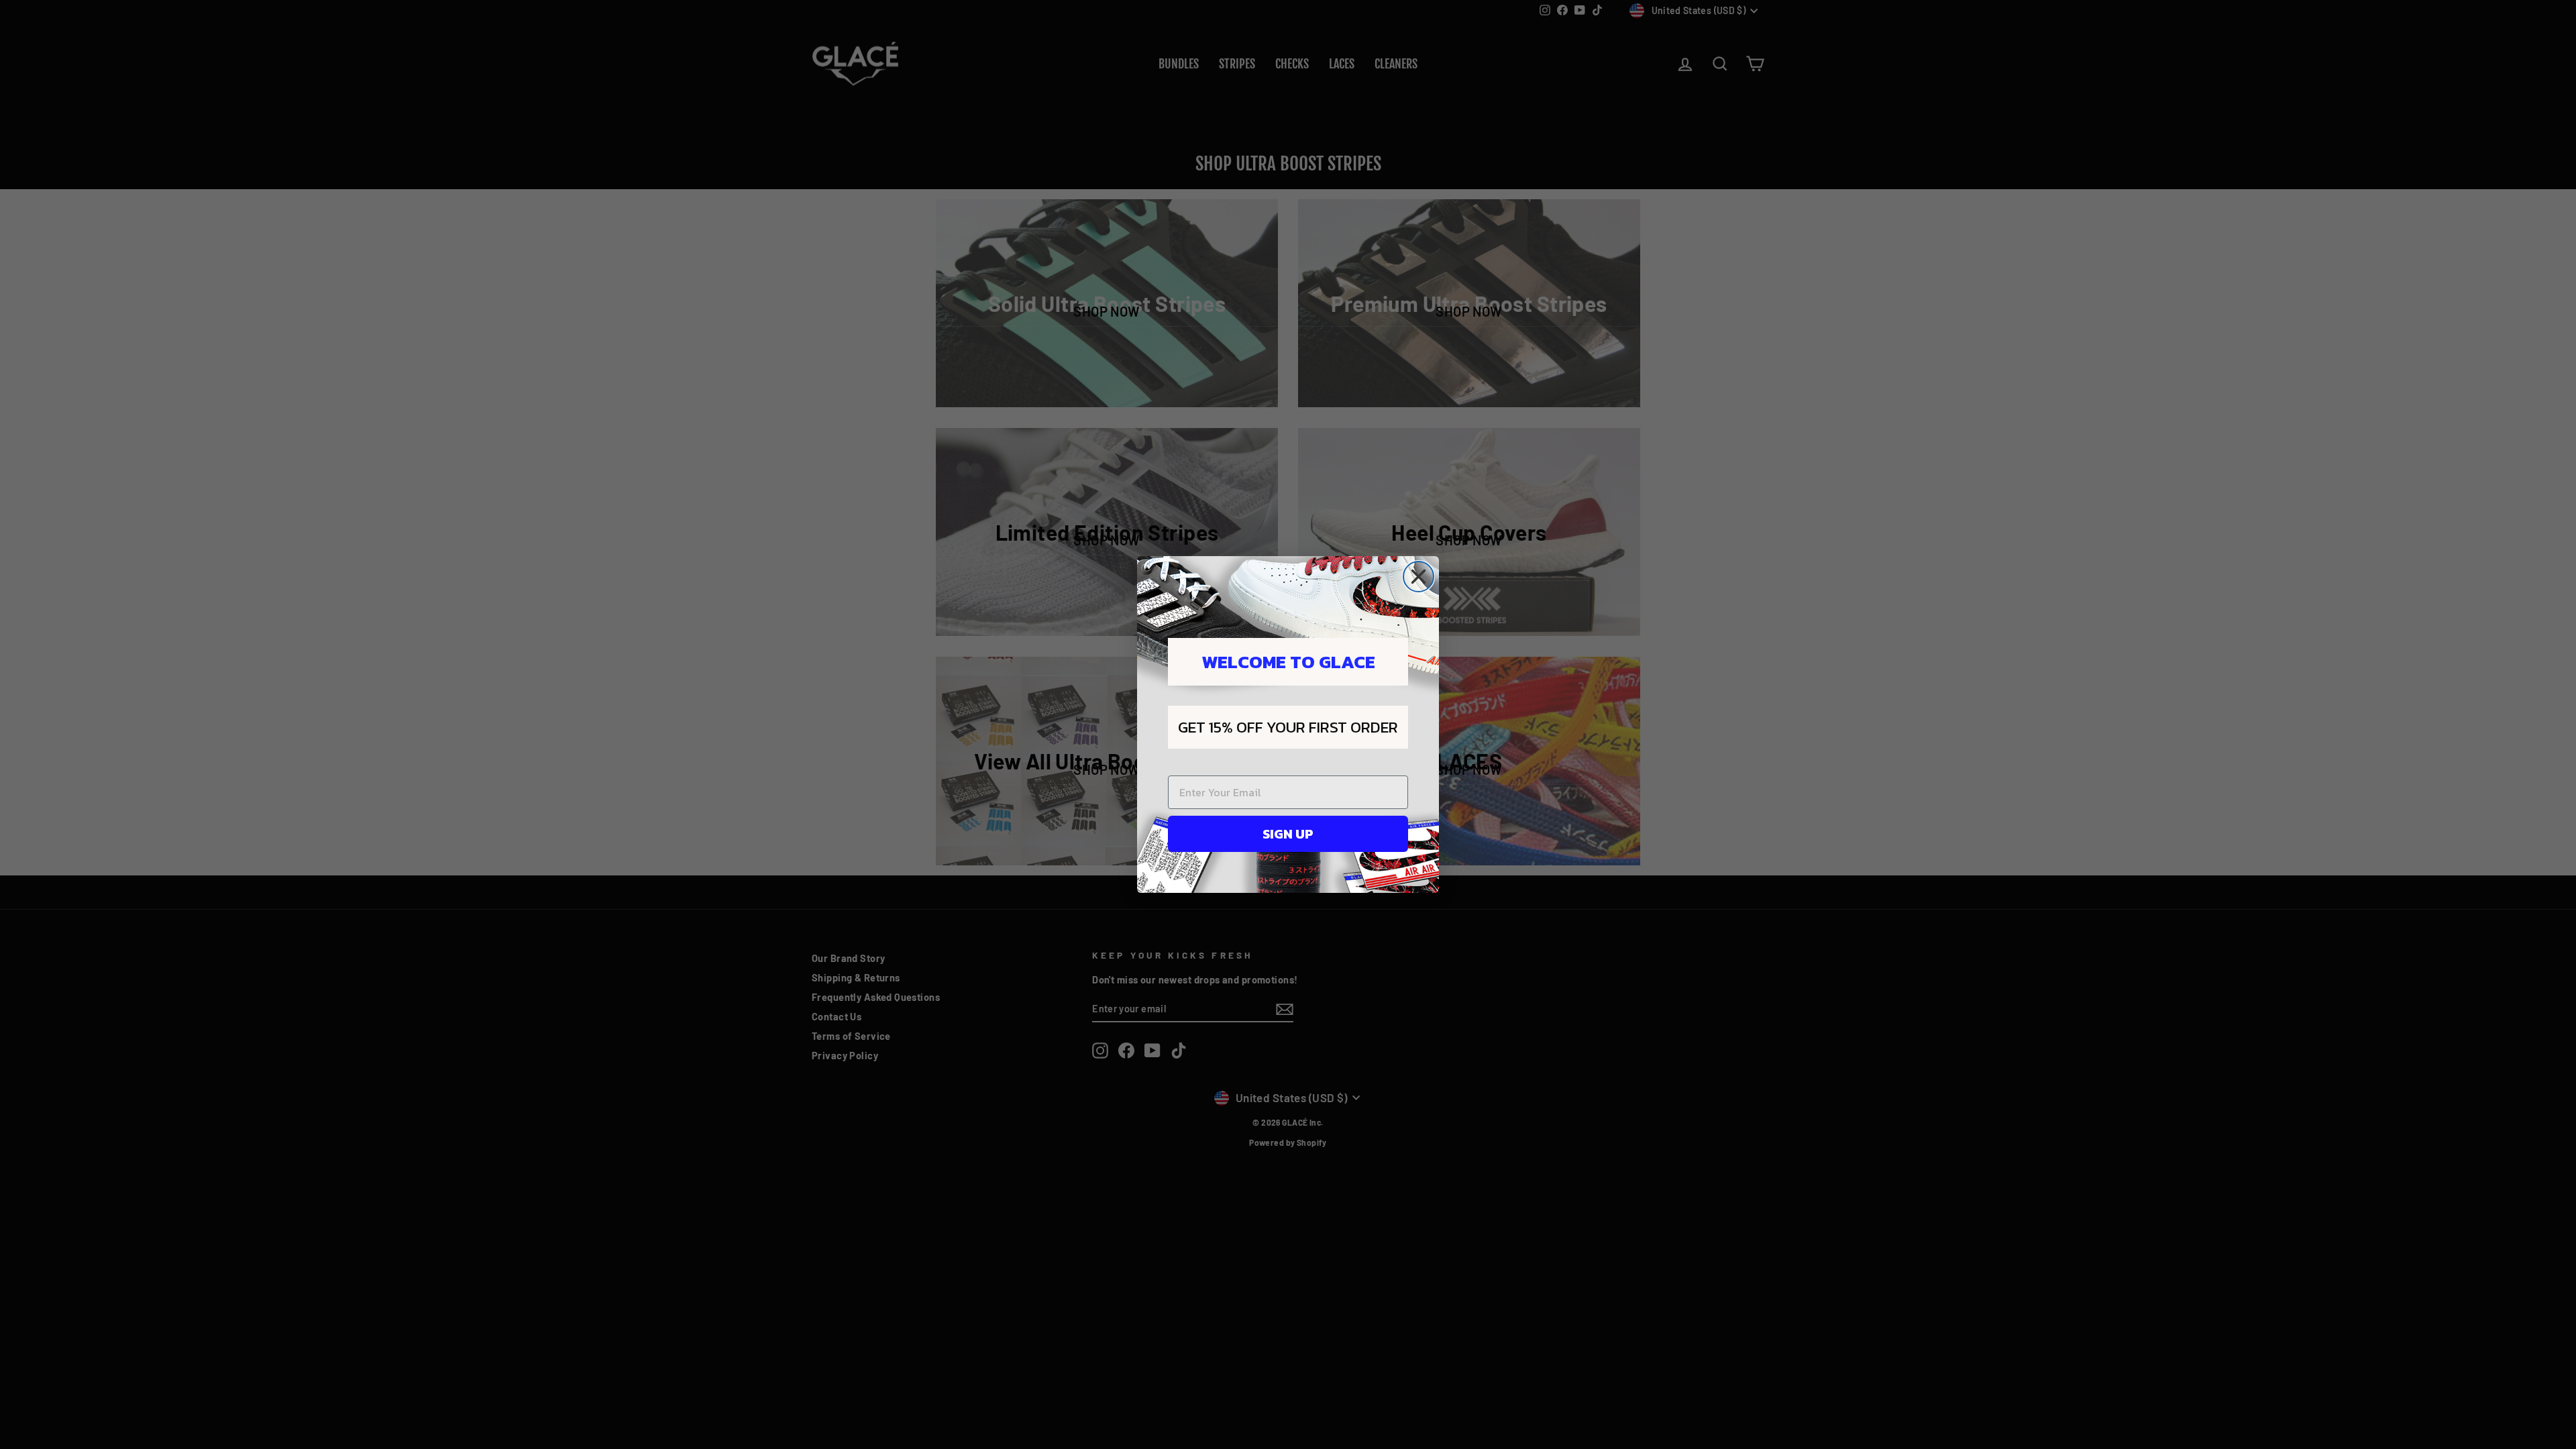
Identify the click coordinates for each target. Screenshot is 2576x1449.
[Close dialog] (1418, 577)
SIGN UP (1288, 834)
